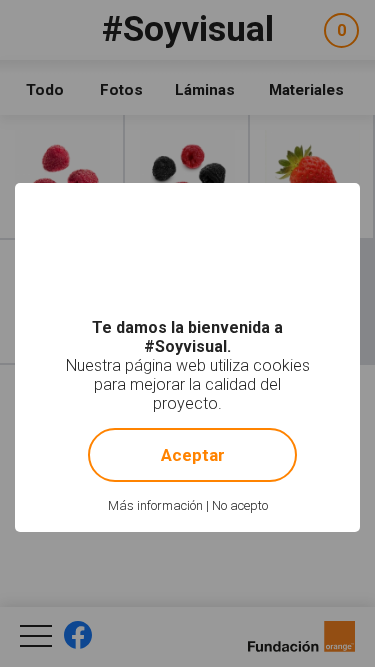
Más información (155, 505)
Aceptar (193, 455)
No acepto (240, 505)
